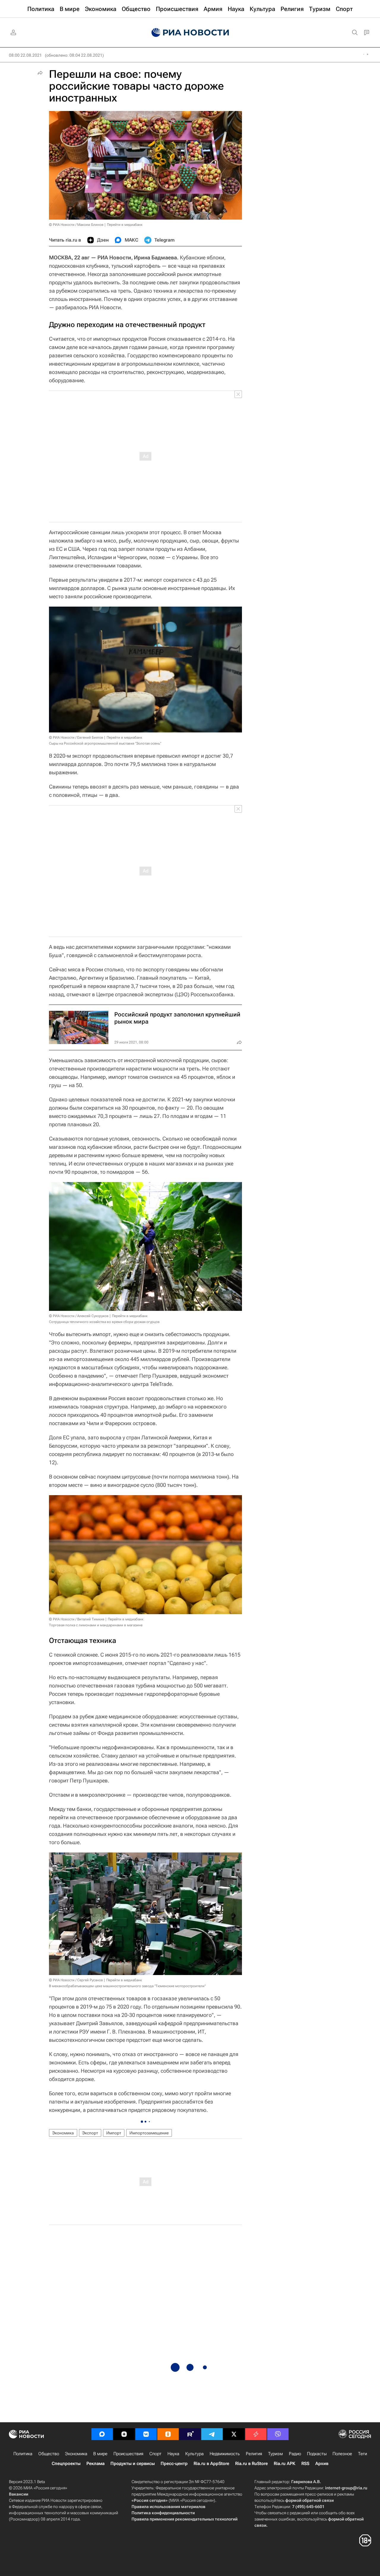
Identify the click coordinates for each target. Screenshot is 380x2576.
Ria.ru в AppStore (211, 2464)
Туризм (275, 2454)
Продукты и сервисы (133, 2464)
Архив (322, 2464)
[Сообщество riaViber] (278, 2434)
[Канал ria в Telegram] (212, 2434)
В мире (100, 2454)
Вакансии (19, 2494)
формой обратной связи (309, 2500)
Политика (23, 2454)
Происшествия (128, 2454)
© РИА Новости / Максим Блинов (76, 225)
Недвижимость (225, 2454)
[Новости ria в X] (234, 2434)
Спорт (155, 2454)
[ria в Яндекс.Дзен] (124, 2434)
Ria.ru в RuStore (251, 2464)
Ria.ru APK (285, 2464)
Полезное (342, 2454)
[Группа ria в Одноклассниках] (168, 2434)
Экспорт (90, 2133)
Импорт (114, 2133)
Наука (173, 2454)
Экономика (63, 2133)
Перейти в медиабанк (125, 225)
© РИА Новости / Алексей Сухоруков (79, 1316)
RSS (305, 2464)
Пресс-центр (174, 2464)
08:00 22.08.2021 (25, 55)
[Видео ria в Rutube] (190, 2434)
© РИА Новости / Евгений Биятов (76, 737)
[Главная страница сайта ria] (190, 33)
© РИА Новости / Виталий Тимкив (77, 1619)
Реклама (95, 2464)
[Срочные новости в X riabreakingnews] (256, 2434)
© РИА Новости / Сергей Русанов (76, 1980)
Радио (295, 2454)
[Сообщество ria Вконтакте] (146, 2434)
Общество (49, 2454)
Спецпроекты (66, 2464)
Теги (362, 2454)
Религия (254, 2454)
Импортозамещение (149, 2133)
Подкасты (317, 2454)
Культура (194, 2454)
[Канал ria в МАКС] (102, 2434)
